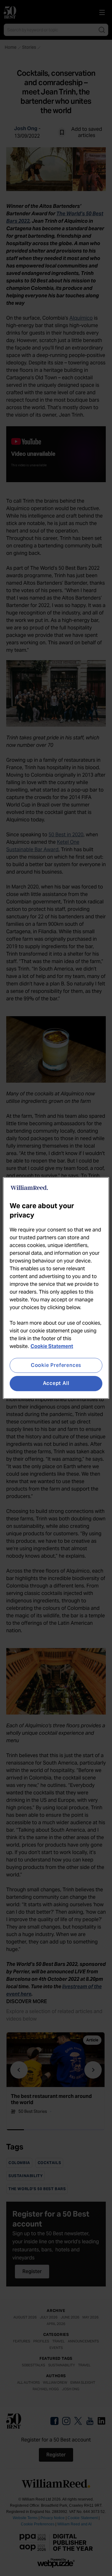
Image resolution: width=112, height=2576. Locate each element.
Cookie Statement (52, 1346)
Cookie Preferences (56, 1365)
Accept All (56, 1384)
